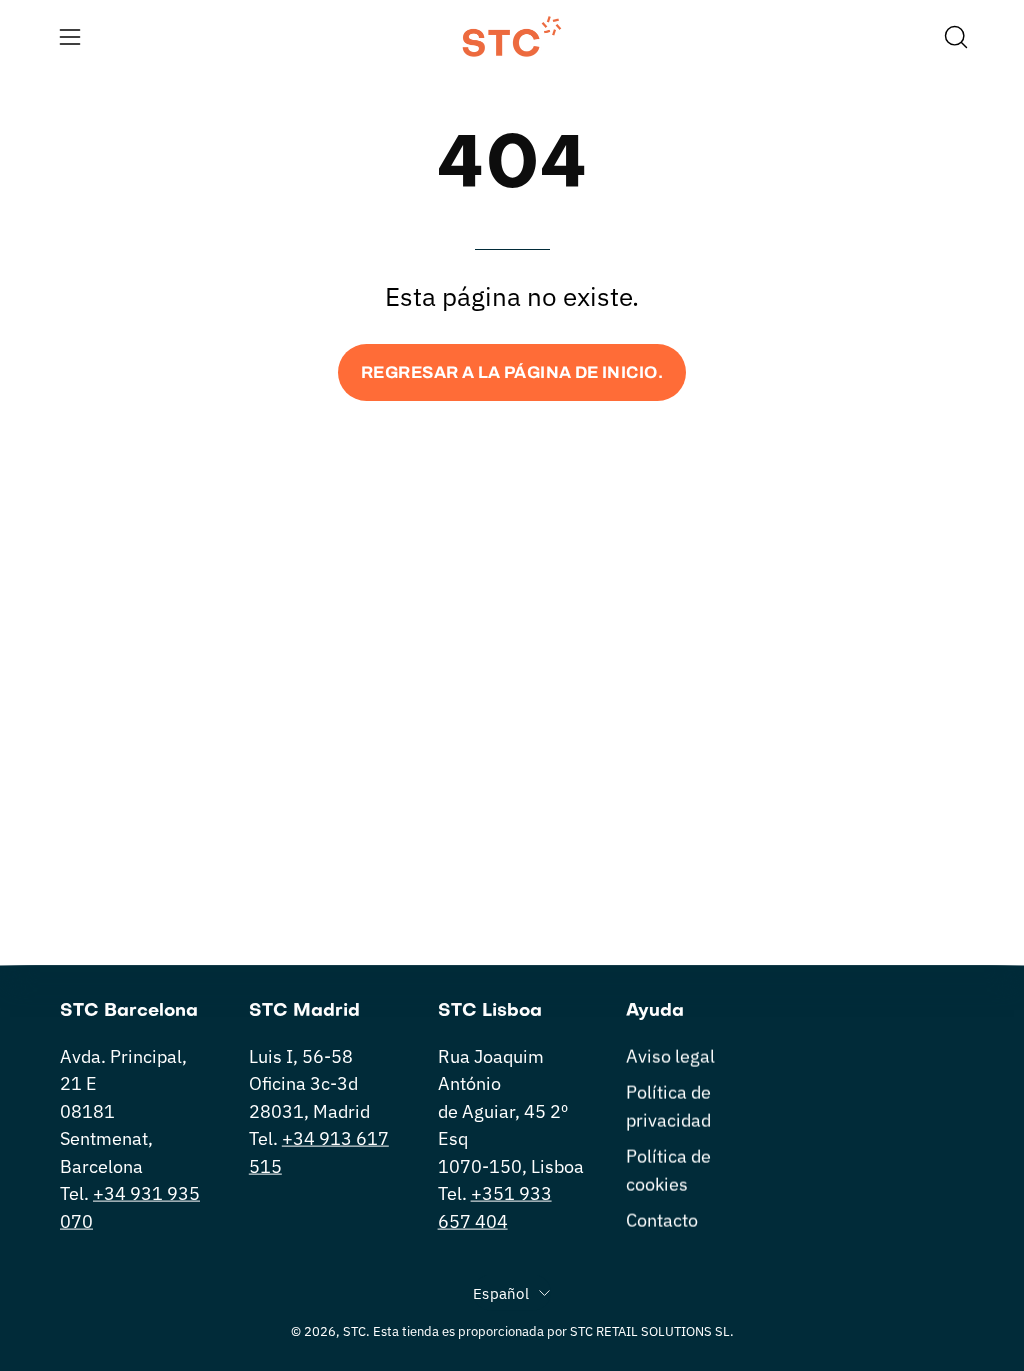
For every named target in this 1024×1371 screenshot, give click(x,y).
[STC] (512, 36)
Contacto (662, 1219)
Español (501, 1293)
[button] (954, 37)
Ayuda (655, 1011)
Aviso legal (670, 1056)
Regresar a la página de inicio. (512, 372)
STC (354, 1331)
